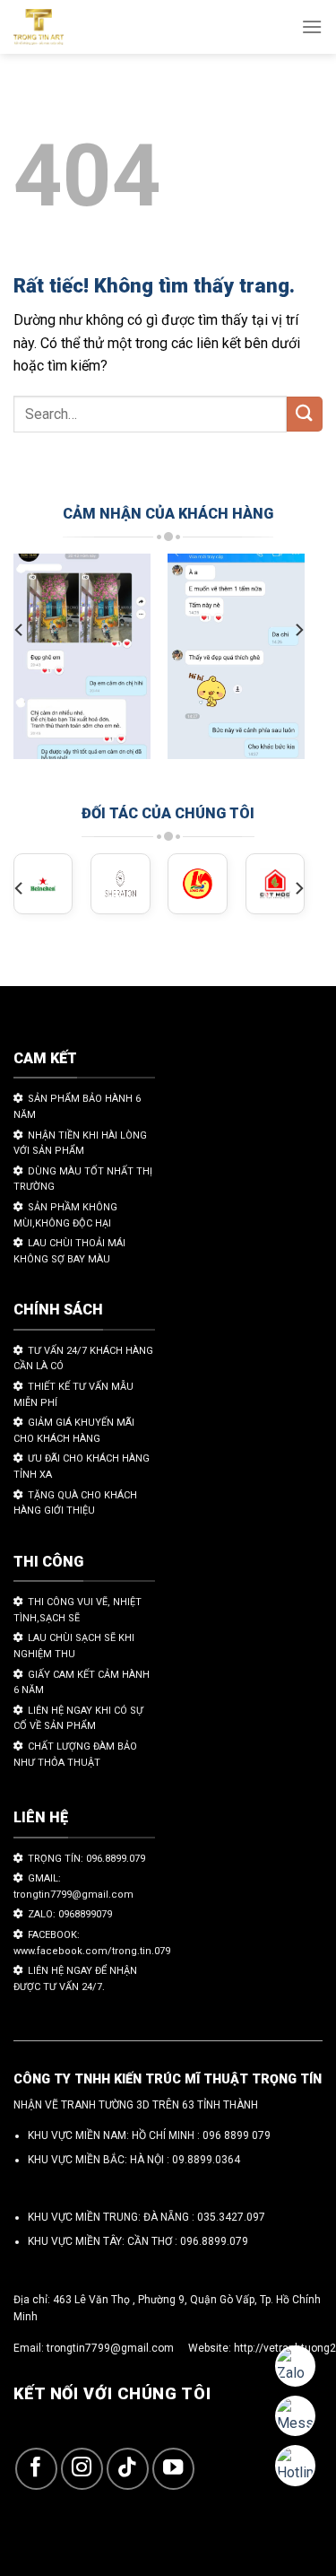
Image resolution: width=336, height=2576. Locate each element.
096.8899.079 (214, 2241)
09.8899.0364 (206, 2160)
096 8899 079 (237, 2135)
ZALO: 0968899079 (70, 1914)
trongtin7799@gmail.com (110, 2348)
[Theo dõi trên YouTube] (173, 2469)
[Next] (298, 629)
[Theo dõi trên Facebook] (36, 2469)
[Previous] (20, 629)
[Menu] (312, 26)
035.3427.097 (231, 2217)
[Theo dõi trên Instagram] (82, 2469)
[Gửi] (305, 414)
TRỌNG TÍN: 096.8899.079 (86, 1859)
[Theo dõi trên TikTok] (128, 2469)
